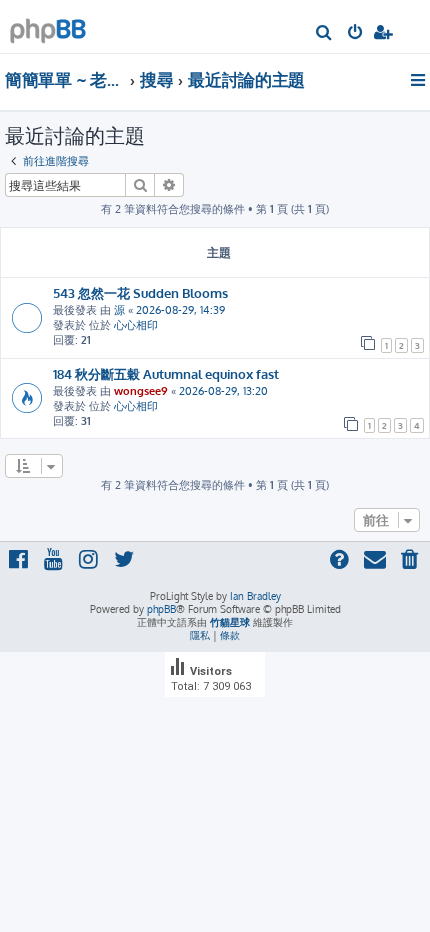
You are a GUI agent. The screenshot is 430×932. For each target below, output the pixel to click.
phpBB (161, 609)
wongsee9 (141, 391)
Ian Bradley (255, 596)
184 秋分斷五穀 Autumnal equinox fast (166, 373)
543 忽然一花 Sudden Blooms (140, 292)
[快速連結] (419, 80)
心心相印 (136, 325)
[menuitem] (324, 34)
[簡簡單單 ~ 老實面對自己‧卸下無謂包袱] (48, 25)
